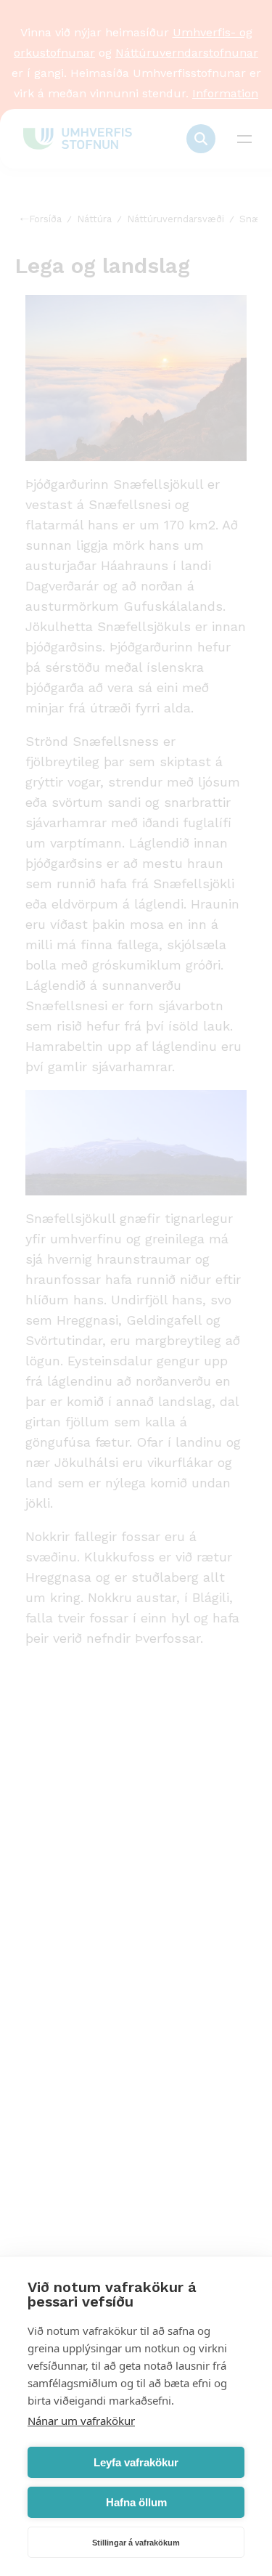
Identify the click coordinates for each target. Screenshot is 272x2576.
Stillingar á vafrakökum (136, 2543)
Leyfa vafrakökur (136, 2462)
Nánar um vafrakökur (81, 2421)
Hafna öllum (136, 2502)
